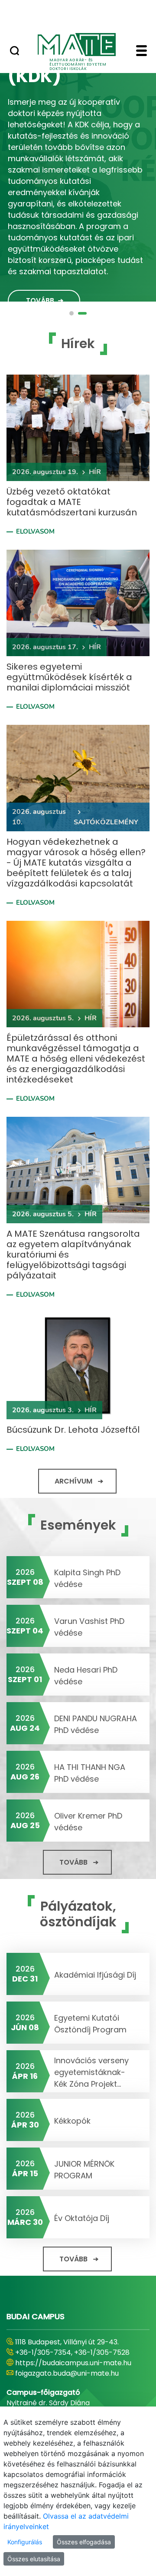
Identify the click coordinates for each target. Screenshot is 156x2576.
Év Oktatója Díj (82, 2218)
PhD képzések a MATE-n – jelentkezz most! (75, 80)
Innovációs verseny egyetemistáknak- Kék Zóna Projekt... (91, 2072)
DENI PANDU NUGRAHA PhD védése (96, 1724)
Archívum (73, 1481)
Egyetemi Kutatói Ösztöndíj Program (90, 2024)
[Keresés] (15, 52)
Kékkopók (72, 2121)
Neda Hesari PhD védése (86, 1676)
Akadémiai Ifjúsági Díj (95, 1975)
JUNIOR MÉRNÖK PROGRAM (84, 2170)
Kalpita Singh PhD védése (87, 1578)
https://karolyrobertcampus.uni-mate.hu (72, 2368)
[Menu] (141, 52)
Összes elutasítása (34, 2559)
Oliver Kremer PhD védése (88, 1822)
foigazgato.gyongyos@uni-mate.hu (75, 2384)
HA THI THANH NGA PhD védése (90, 1773)
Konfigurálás (25, 2542)
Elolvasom (35, 531)
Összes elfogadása (84, 2542)
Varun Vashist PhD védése (89, 1627)
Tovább (40, 287)
